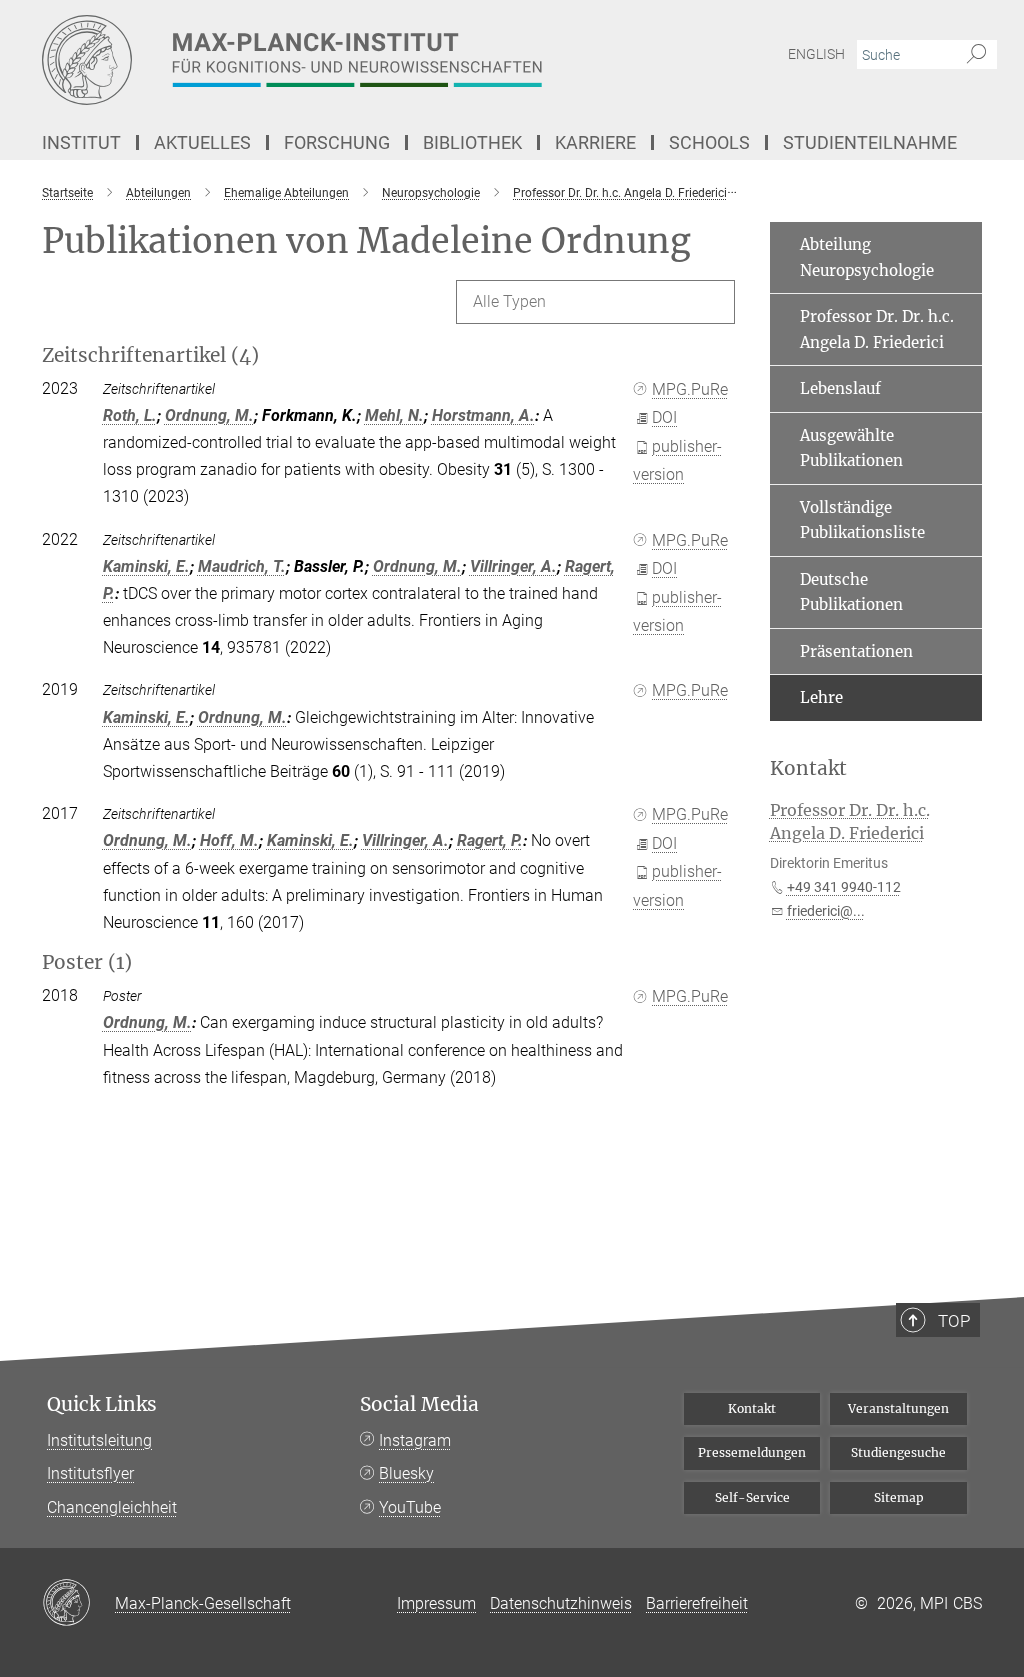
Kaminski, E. (146, 566)
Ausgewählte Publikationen (851, 448)
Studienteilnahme (870, 142)
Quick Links (102, 1404)
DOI (664, 417)
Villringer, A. (513, 566)
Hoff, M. (229, 840)
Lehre (821, 697)
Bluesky (406, 1473)
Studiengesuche (898, 1452)
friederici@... (826, 911)
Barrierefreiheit (697, 1603)
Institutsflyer (90, 1473)
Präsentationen (856, 651)
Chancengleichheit (112, 1507)
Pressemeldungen (752, 1452)
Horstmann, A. (483, 415)
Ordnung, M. (209, 415)
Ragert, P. (490, 840)
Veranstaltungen (898, 1408)
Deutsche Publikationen (851, 592)
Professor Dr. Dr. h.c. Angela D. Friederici (877, 329)
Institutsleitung (99, 1440)
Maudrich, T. (242, 566)
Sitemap (899, 1497)
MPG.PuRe (690, 389)
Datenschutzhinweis (561, 1603)
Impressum (436, 1603)
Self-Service (752, 1497)
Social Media (419, 1404)
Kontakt (752, 1408)
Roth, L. (130, 415)
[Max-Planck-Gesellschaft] (78, 1604)
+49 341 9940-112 (844, 887)
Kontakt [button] (808, 768)
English (816, 54)
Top (954, 1321)
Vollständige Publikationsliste (862, 520)
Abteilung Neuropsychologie (867, 257)
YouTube (410, 1507)
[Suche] (976, 55)
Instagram (415, 1440)
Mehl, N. (394, 415)
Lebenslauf (840, 388)
